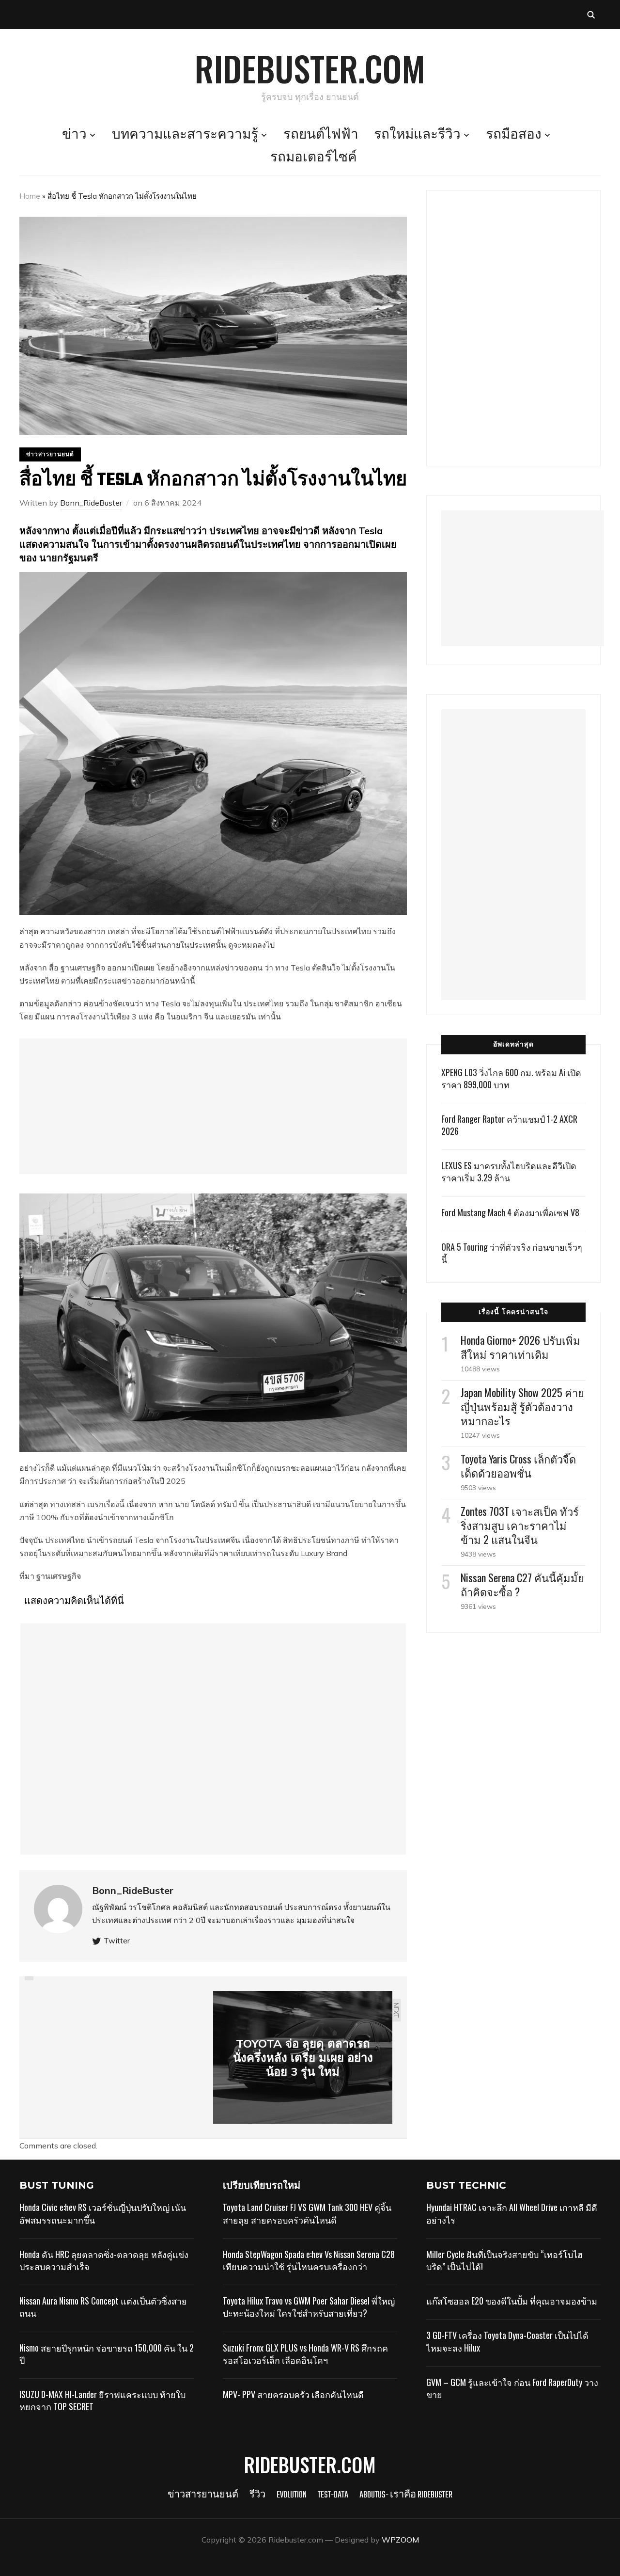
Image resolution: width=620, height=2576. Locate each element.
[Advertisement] (213, 1106)
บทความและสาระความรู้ (185, 135)
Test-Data (333, 2495)
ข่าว (74, 135)
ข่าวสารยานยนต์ (50, 454)
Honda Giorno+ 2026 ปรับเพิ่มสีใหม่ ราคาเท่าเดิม (520, 1347)
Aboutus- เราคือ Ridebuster (406, 2495)
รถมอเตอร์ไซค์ (314, 158)
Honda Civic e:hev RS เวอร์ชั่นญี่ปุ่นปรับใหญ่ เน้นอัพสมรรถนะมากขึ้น (103, 2213)
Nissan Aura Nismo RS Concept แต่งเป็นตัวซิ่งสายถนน (103, 2307)
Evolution (292, 2495)
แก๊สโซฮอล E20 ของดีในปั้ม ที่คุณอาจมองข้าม (512, 2301)
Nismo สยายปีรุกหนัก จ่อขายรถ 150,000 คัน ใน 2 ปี (107, 2354)
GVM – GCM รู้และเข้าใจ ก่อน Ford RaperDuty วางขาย (512, 2388)
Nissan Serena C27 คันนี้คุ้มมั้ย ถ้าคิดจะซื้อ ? (522, 1584)
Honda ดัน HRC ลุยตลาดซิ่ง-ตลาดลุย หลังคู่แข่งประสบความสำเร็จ (104, 2260)
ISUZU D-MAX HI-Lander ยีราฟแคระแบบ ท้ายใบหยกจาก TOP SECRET (102, 2400)
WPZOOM (400, 2540)
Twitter (117, 1940)
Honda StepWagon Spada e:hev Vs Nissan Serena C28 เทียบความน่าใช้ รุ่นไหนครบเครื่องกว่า (309, 2260)
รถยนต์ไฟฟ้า (321, 135)
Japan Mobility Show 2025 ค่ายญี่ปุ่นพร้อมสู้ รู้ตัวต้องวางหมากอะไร (522, 1406)
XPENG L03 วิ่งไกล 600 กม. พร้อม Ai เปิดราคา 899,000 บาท (511, 1078)
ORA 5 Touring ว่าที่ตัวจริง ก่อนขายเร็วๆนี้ (512, 1253)
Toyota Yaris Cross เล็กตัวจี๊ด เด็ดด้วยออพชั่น (518, 1466)
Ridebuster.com (310, 68)
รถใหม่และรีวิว (417, 135)
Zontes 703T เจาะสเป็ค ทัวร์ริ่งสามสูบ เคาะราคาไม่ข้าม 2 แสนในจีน (520, 1525)
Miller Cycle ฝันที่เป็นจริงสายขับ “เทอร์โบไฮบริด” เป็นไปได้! (504, 2260)
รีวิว (257, 2495)
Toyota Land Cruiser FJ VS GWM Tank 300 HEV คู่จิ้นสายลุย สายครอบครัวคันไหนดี (307, 2213)
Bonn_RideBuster (91, 503)
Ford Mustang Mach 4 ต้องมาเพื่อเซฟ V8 (510, 1212)
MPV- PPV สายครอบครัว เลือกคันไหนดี (293, 2394)
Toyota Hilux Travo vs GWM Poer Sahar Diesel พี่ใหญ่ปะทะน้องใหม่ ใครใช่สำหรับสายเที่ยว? (309, 2307)
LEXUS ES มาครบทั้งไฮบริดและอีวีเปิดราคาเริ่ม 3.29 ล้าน (509, 1171)
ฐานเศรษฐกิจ (59, 1576)
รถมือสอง (514, 135)
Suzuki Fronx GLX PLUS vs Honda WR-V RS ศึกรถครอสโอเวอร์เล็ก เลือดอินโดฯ (305, 2354)
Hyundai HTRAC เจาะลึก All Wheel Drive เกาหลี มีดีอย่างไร (512, 2213)
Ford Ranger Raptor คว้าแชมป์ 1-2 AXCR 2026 (509, 1125)
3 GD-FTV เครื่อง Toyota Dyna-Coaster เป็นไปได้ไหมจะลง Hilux (507, 2341)
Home (30, 196)
